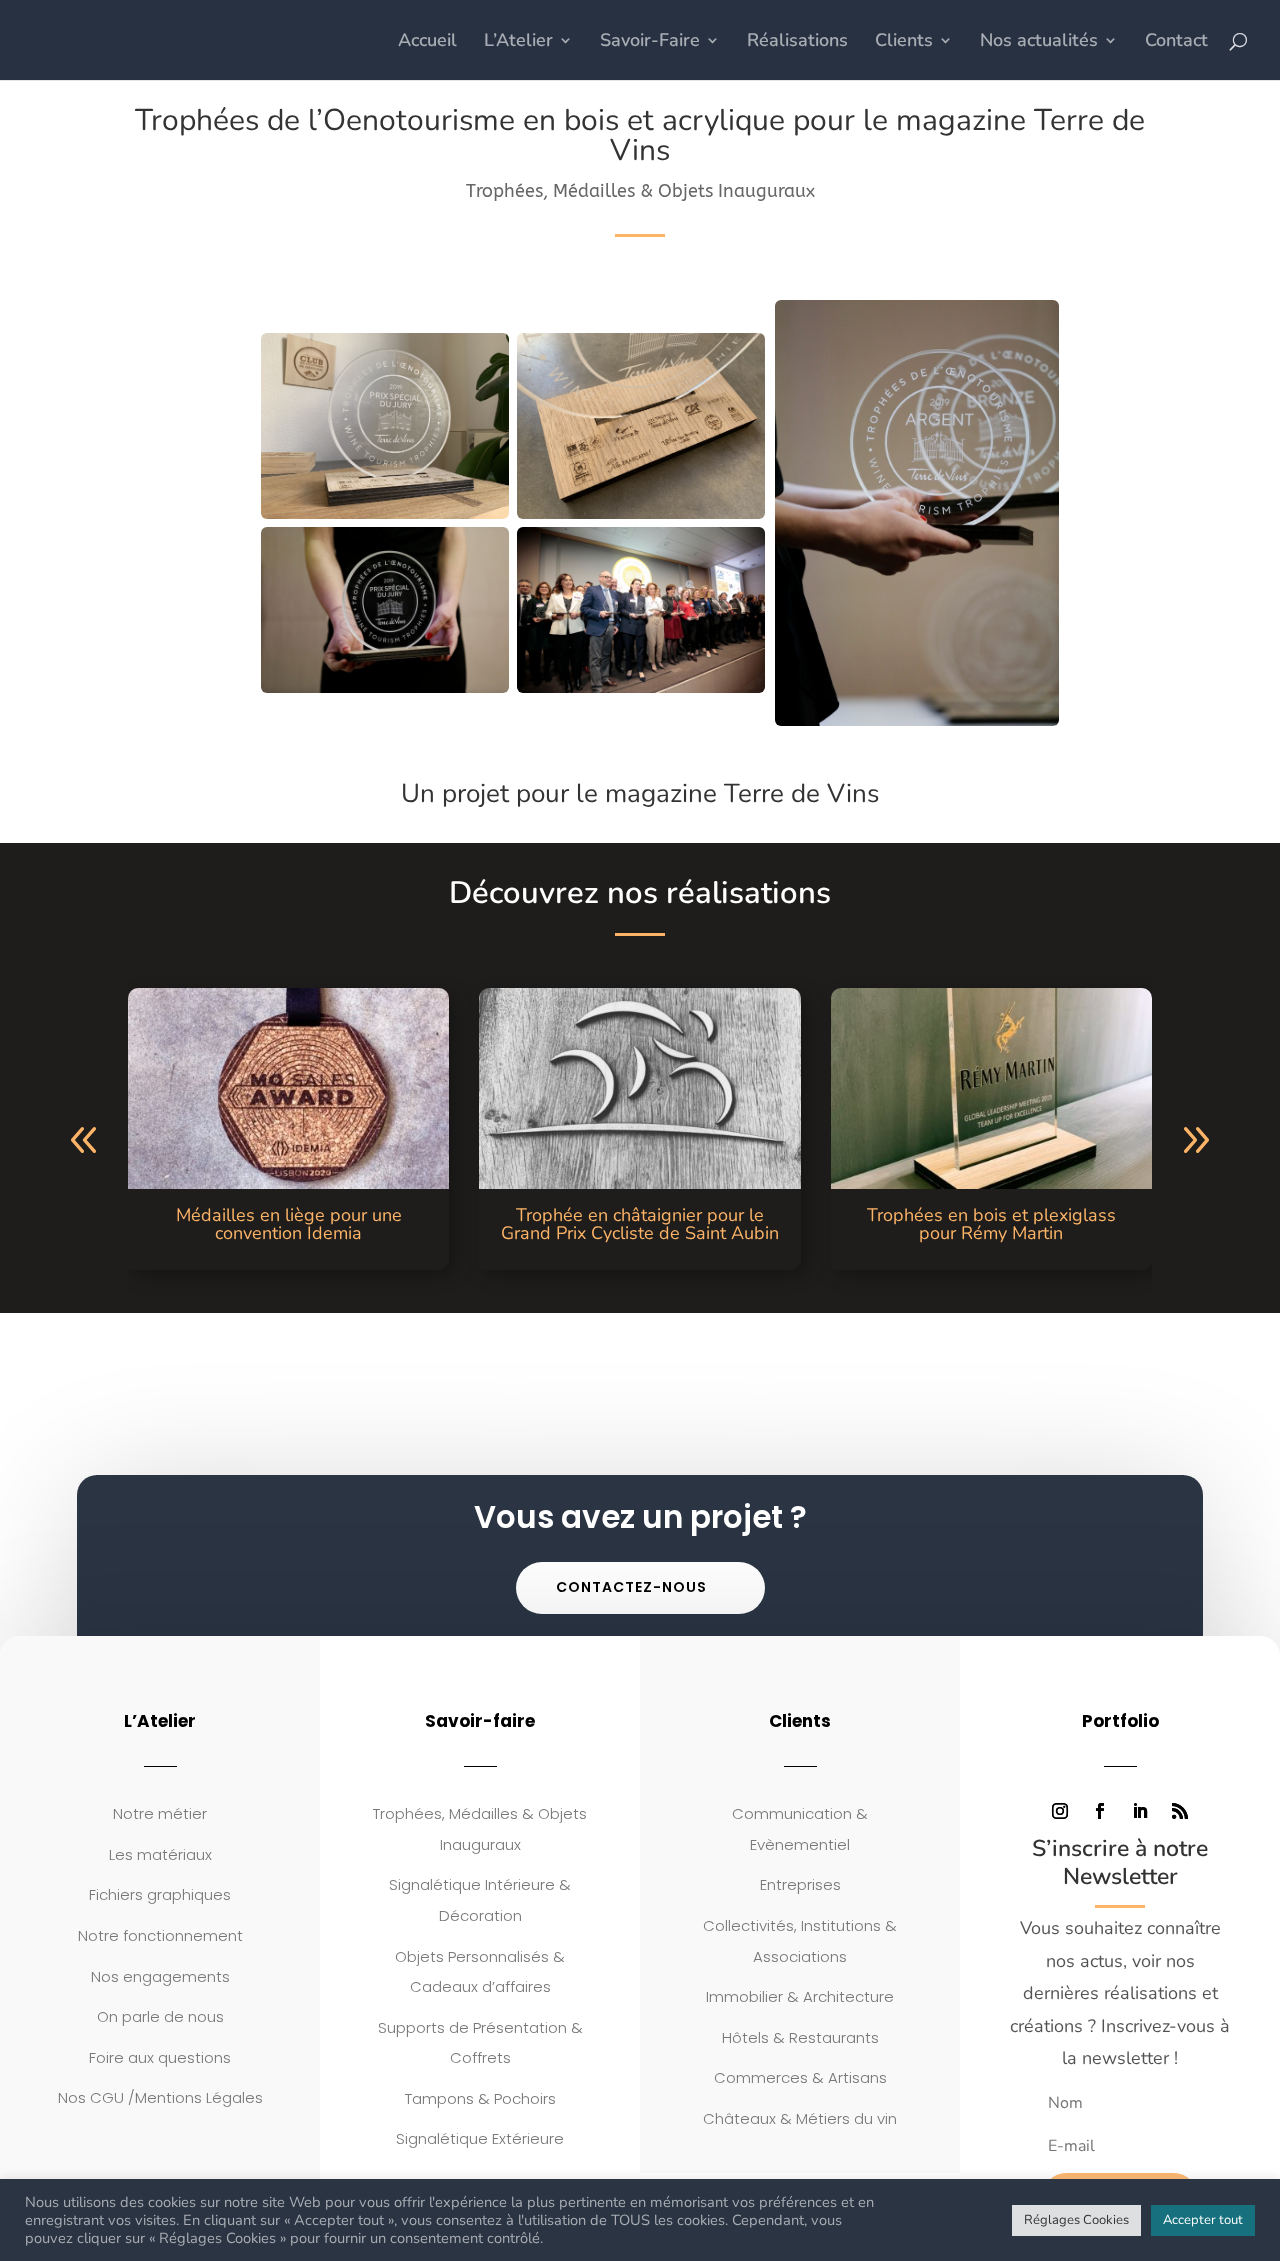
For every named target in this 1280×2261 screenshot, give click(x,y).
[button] (84, 1141)
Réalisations (797, 42)
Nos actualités (1039, 42)
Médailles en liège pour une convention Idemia (289, 1224)
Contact (1176, 42)
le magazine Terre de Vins (728, 793)
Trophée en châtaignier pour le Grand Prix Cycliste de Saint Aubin (640, 1224)
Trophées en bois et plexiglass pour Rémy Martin (991, 1224)
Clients (904, 42)
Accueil (427, 42)
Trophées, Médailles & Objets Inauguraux (640, 191)
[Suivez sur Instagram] (1060, 1811)
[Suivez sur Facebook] (1100, 1811)
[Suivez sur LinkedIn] (1140, 1811)
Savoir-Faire (650, 42)
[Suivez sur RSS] (1180, 1811)
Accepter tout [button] (1203, 2220)
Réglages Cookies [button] (1076, 2220)
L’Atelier (518, 42)
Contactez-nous (631, 1587)
